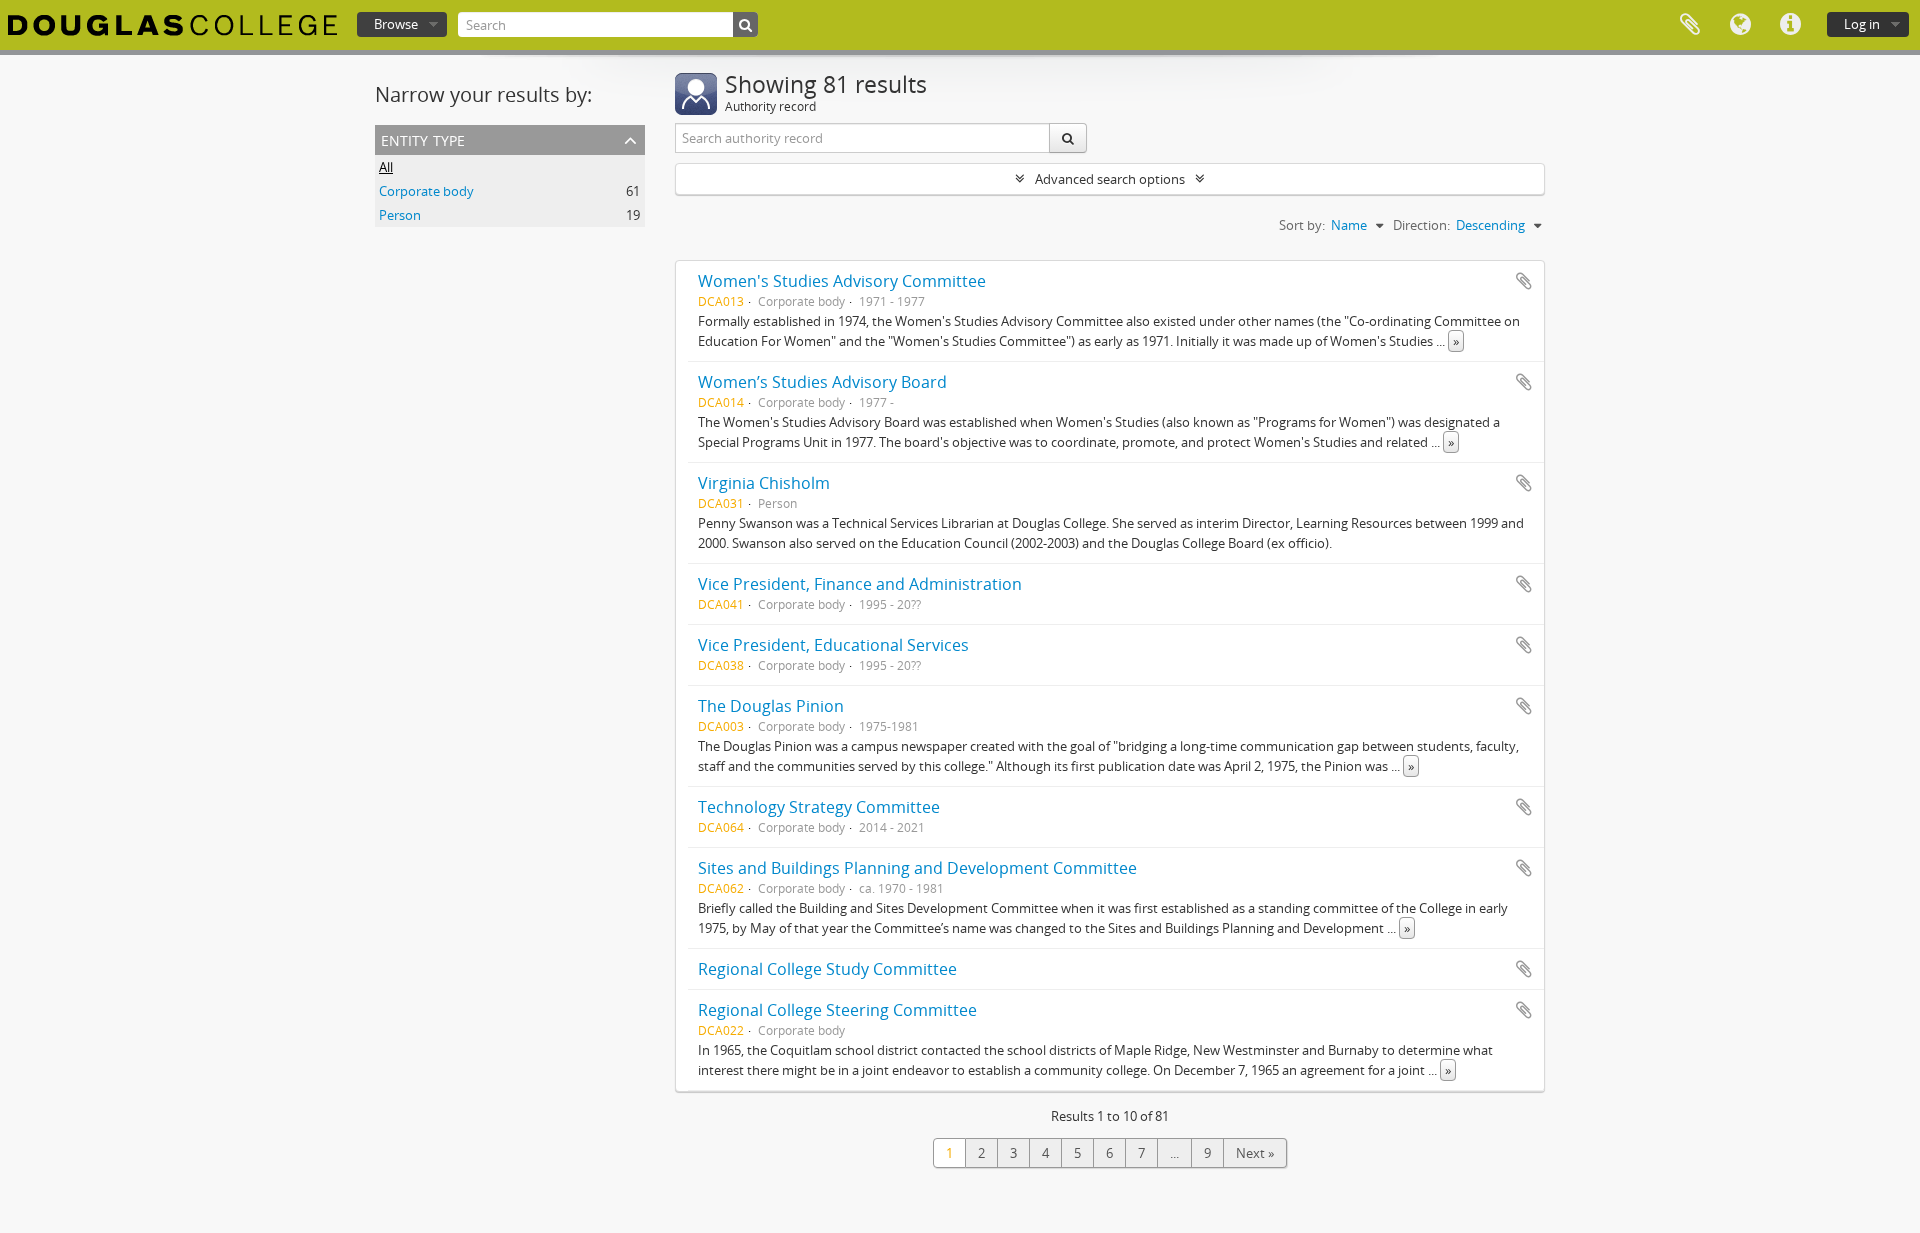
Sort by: (1302, 225)
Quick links (1790, 25)
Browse (396, 24)
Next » (1255, 1153)
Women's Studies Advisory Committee (842, 281)
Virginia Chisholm (764, 483)
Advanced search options (1110, 179)
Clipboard (1690, 25)
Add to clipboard (1524, 281)
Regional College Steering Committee (837, 1010)
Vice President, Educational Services (833, 645)
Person (400, 215)
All (386, 167)
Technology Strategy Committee (819, 807)
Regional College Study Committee (827, 969)
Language (1740, 25)
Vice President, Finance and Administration (860, 584)
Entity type (423, 138)
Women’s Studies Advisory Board (822, 382)
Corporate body (426, 191)
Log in (1862, 24)
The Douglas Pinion (771, 706)
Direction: (1421, 225)
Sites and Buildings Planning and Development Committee (917, 868)
